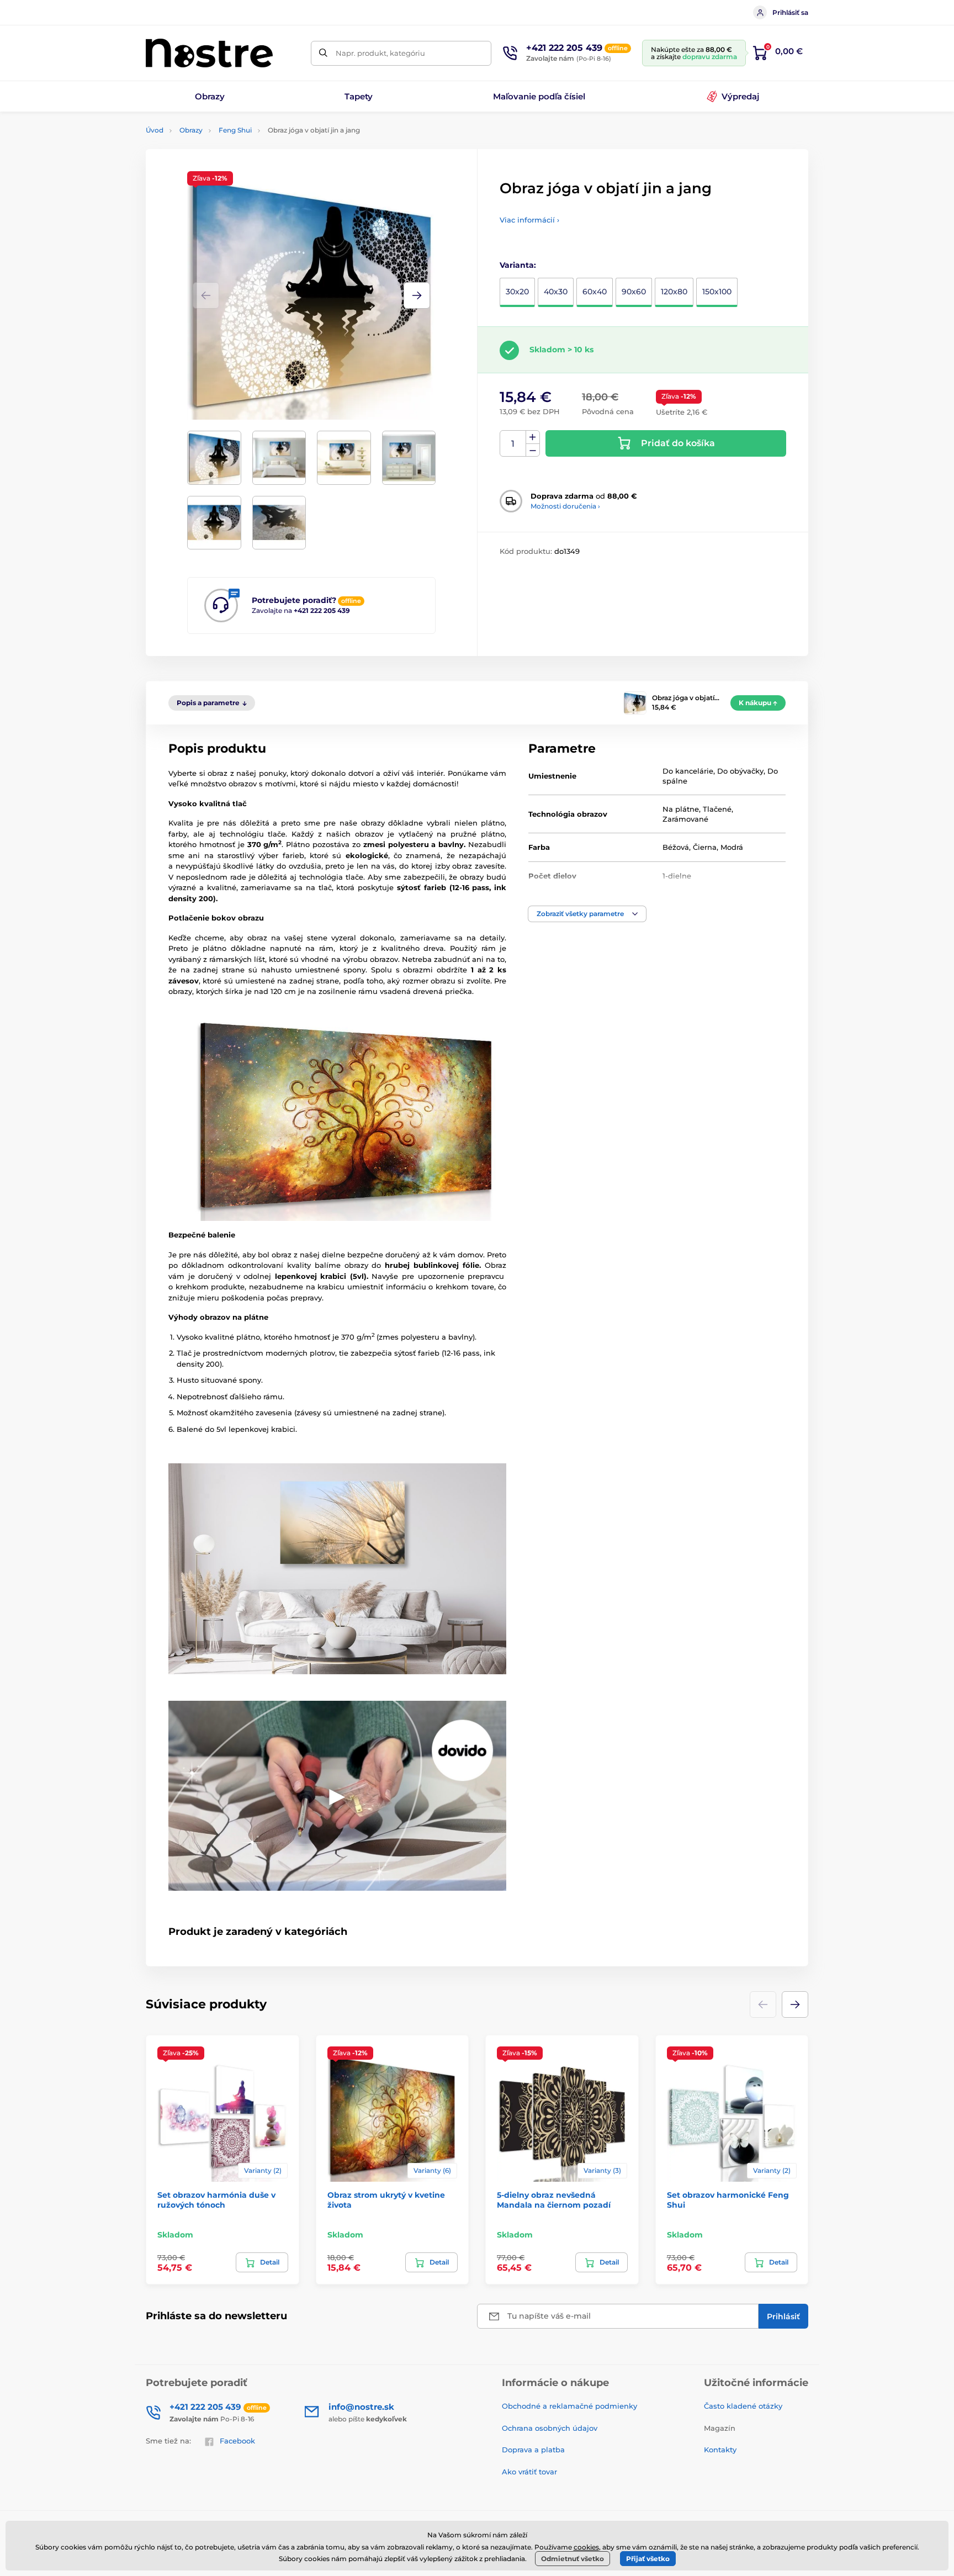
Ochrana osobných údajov (550, 2428)
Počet (513, 444)
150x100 (717, 292)
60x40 (595, 292)
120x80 (674, 292)
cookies (586, 2547)
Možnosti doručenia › (565, 506)
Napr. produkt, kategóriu (380, 53)
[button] (417, 295)
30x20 (517, 292)
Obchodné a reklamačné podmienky (569, 2406)
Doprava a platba (533, 2450)
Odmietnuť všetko (573, 2559)
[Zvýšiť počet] (533, 437)
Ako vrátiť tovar (529, 2472)
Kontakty (720, 2450)
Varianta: (518, 265)
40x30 (556, 292)
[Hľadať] (323, 53)
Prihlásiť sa (790, 12)
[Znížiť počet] (533, 450)
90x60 (634, 292)
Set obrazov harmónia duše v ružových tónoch (216, 2200)
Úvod (155, 130)
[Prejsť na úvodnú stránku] (209, 53)
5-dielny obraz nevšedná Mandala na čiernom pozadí (554, 2200)
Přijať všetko (648, 2559)
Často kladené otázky (743, 2406)
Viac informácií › (529, 220)
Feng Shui (235, 130)
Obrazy (191, 130)
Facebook (237, 2441)
